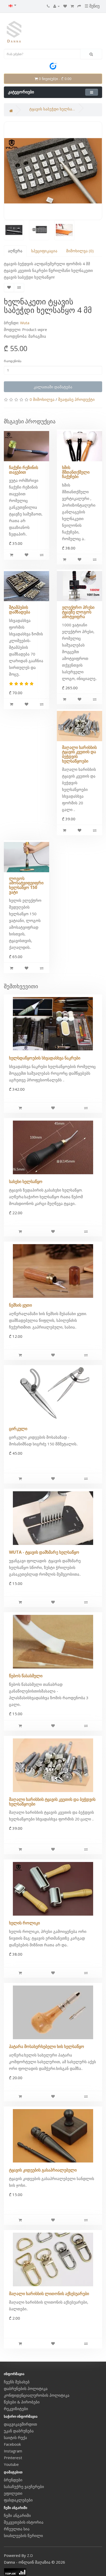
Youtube (11, 2464)
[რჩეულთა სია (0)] (65, 6)
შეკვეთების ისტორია (24, 2522)
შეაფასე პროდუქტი (76, 399)
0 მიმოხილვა (42, 399)
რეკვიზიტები (16, 2409)
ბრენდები (13, 2480)
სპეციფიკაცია (44, 251)
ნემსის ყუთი (20, 1305)
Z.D (30, 2555)
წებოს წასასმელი (26, 1676)
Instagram (13, 2451)
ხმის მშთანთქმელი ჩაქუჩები (76, 472)
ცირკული (18, 1429)
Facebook (12, 2444)
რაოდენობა (13, 361)
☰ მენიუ (92, 6)
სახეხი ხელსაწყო (26, 1181)
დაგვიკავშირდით (20, 2424)
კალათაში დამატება (53, 387)
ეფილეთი (13, 2493)
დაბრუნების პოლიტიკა (26, 2388)
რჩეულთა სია (17, 2529)
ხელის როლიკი (24, 1923)
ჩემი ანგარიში (17, 2515)
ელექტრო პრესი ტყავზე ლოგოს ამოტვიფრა (78, 612)
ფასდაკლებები (18, 2500)
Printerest (13, 2458)
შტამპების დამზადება (20, 610)
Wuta (25, 323)
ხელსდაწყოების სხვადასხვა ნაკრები (45, 1058)
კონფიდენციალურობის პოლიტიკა (37, 2395)
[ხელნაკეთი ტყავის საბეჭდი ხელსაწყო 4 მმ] (53, 171)
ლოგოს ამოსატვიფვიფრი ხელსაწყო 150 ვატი (26, 885)
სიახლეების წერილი (23, 2536)
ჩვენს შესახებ (17, 2382)
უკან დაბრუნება (19, 2431)
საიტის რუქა (15, 2437)
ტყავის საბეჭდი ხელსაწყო (52, 109)
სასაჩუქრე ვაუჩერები (24, 2486)
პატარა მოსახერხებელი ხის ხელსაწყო (47, 2046)
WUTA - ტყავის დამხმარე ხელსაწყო (44, 1552)
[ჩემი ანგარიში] (56, 6)
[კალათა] (72, 6)
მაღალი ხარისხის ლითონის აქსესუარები (49, 2294)
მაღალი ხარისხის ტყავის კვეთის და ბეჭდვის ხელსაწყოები (79, 754)
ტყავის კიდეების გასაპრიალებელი (43, 2170)
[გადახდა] (79, 6)
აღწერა (15, 251)
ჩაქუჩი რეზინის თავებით (24, 470)
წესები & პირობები (22, 2402)
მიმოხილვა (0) (80, 251)
